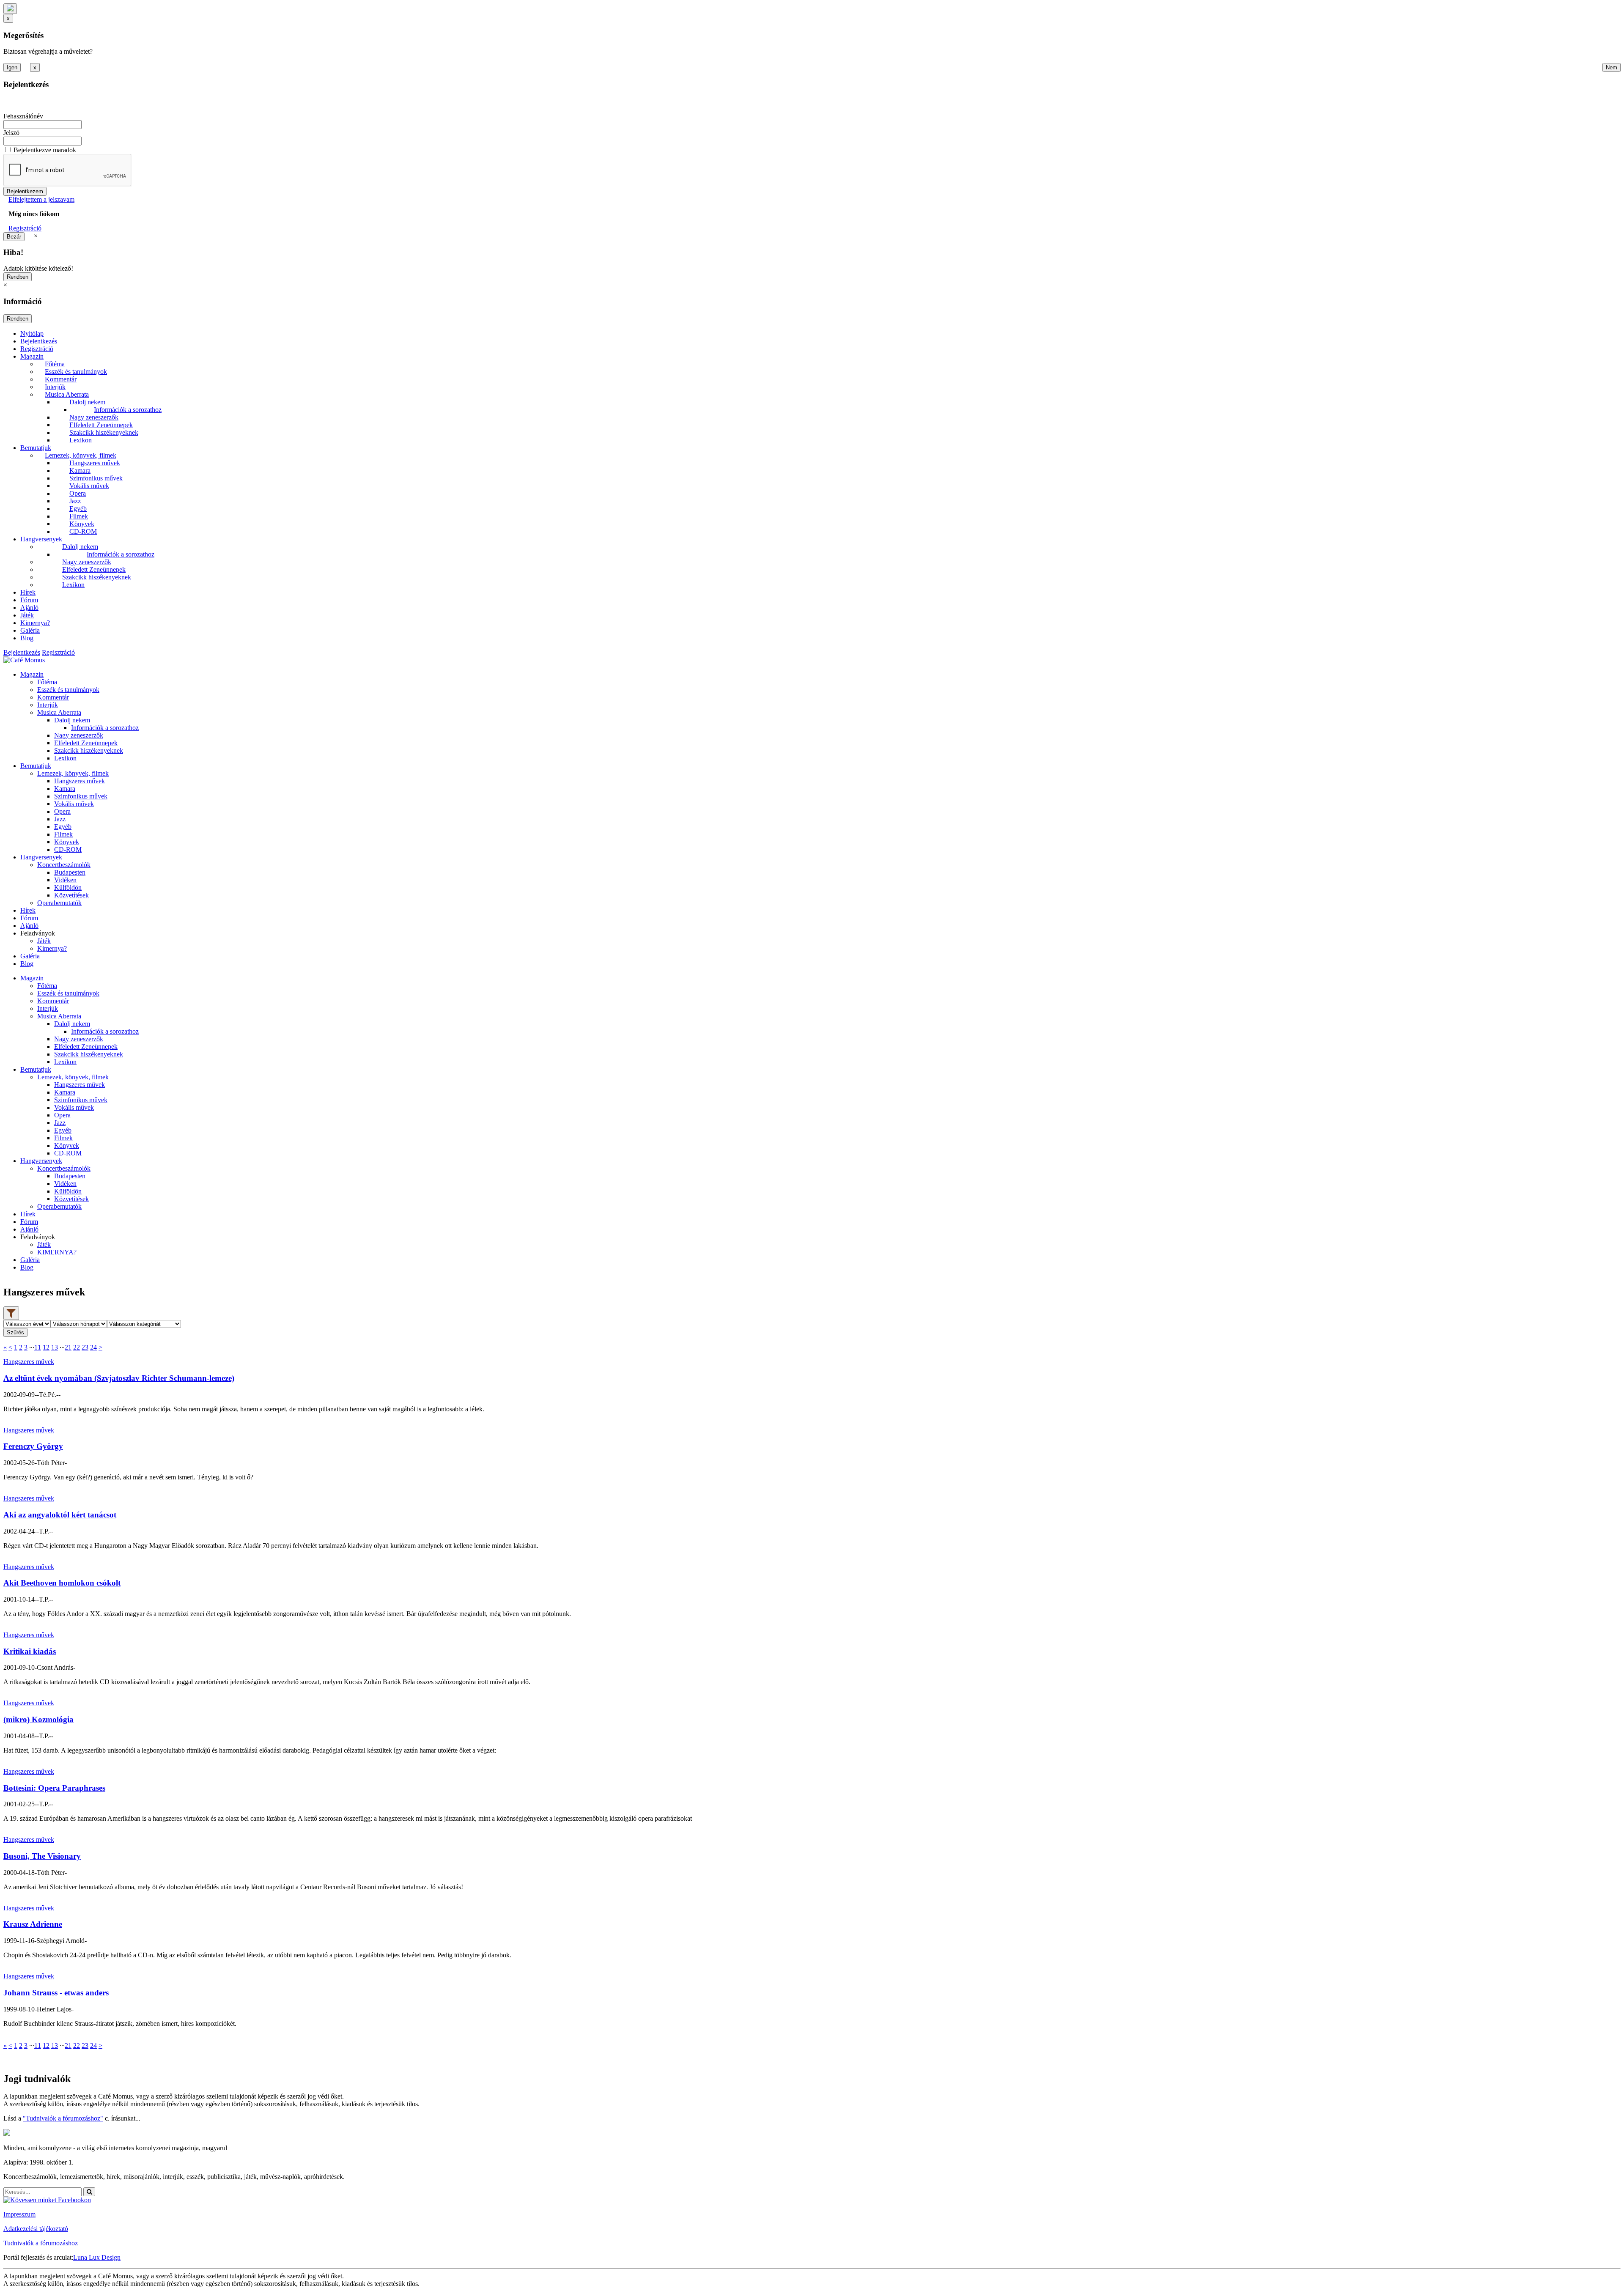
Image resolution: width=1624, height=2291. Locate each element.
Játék (27, 615)
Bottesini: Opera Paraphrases (54, 1788)
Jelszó (11, 133)
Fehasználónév (23, 116)
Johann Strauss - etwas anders (56, 1993)
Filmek (79, 516)
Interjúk (55, 387)
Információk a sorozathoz (128, 410)
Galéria (30, 630)
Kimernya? (35, 623)
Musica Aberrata (67, 394)
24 (93, 1347)
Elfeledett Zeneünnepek (101, 425)
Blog (27, 638)
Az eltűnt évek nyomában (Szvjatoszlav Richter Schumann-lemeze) (119, 1378)
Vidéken (65, 880)
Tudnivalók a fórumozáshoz (41, 2243)
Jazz (75, 501)
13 (55, 1347)
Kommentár (61, 379)
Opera (78, 493)
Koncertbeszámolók (64, 865)
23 (85, 1347)
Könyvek (82, 524)
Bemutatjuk (36, 448)
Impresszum (19, 2214)
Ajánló (29, 608)
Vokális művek (89, 486)
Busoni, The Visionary (42, 1856)
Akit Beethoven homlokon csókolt (62, 1583)
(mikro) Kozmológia (38, 1719)
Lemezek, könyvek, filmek (81, 455)
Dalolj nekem (87, 402)
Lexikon (81, 440)
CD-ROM (83, 531)
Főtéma (55, 364)
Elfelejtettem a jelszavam (41, 199)
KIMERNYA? (57, 1252)
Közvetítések (71, 895)
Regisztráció (25, 228)
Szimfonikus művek (96, 478)
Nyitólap (32, 333)
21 (68, 1347)
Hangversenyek (41, 539)
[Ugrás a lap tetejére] (10, 9)
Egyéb (78, 509)
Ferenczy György (33, 1446)
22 (77, 1347)
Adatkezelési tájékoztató (36, 2229)
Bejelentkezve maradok (45, 150)
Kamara (80, 471)
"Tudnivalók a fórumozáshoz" (63, 2118)
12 (46, 1347)
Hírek (28, 592)
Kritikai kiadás (30, 1651)
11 (38, 1347)
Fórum (29, 600)
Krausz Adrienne (33, 1924)
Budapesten (70, 872)
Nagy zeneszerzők (94, 417)
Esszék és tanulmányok (76, 372)
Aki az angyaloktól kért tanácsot (60, 1515)
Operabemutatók (59, 903)
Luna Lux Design (97, 2257)
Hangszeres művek (95, 463)
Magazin (32, 356)
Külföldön (68, 888)
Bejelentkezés (39, 341)
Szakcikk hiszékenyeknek (104, 432)
